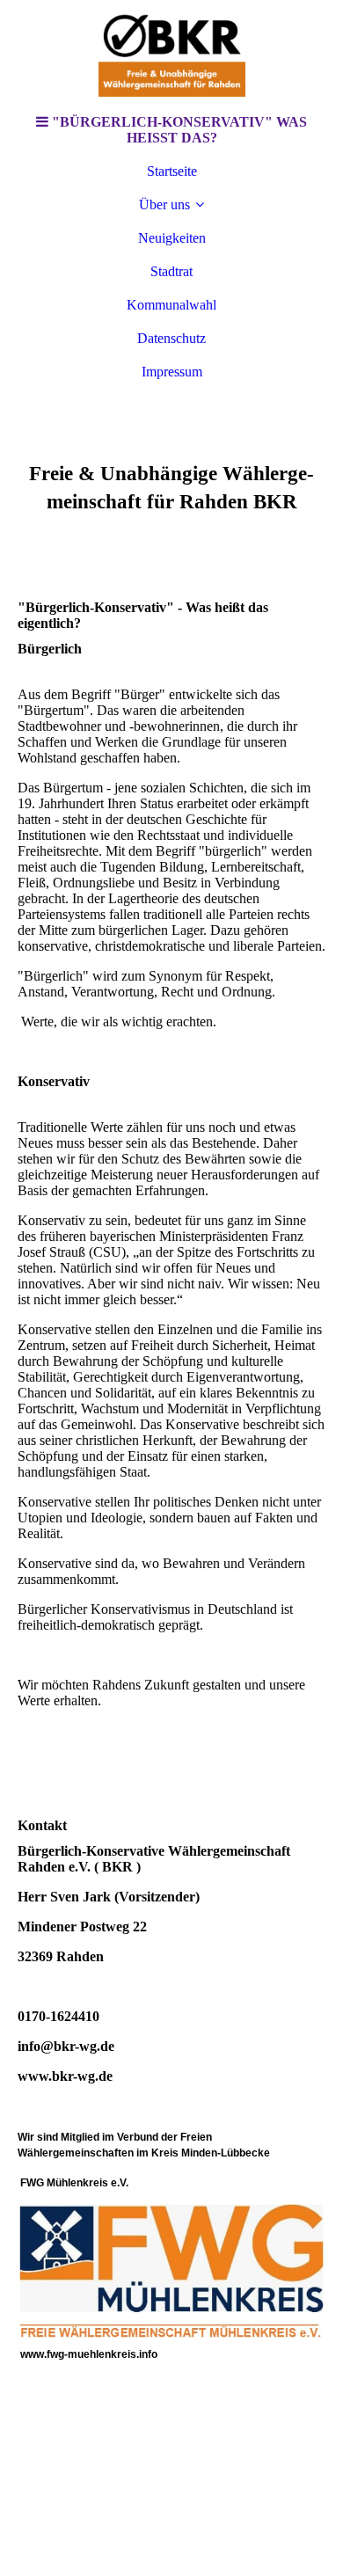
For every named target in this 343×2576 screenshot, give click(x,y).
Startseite (172, 171)
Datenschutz (171, 338)
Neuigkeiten (172, 238)
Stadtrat (171, 271)
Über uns (164, 204)
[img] (171, 53)
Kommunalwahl (171, 305)
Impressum (172, 372)
